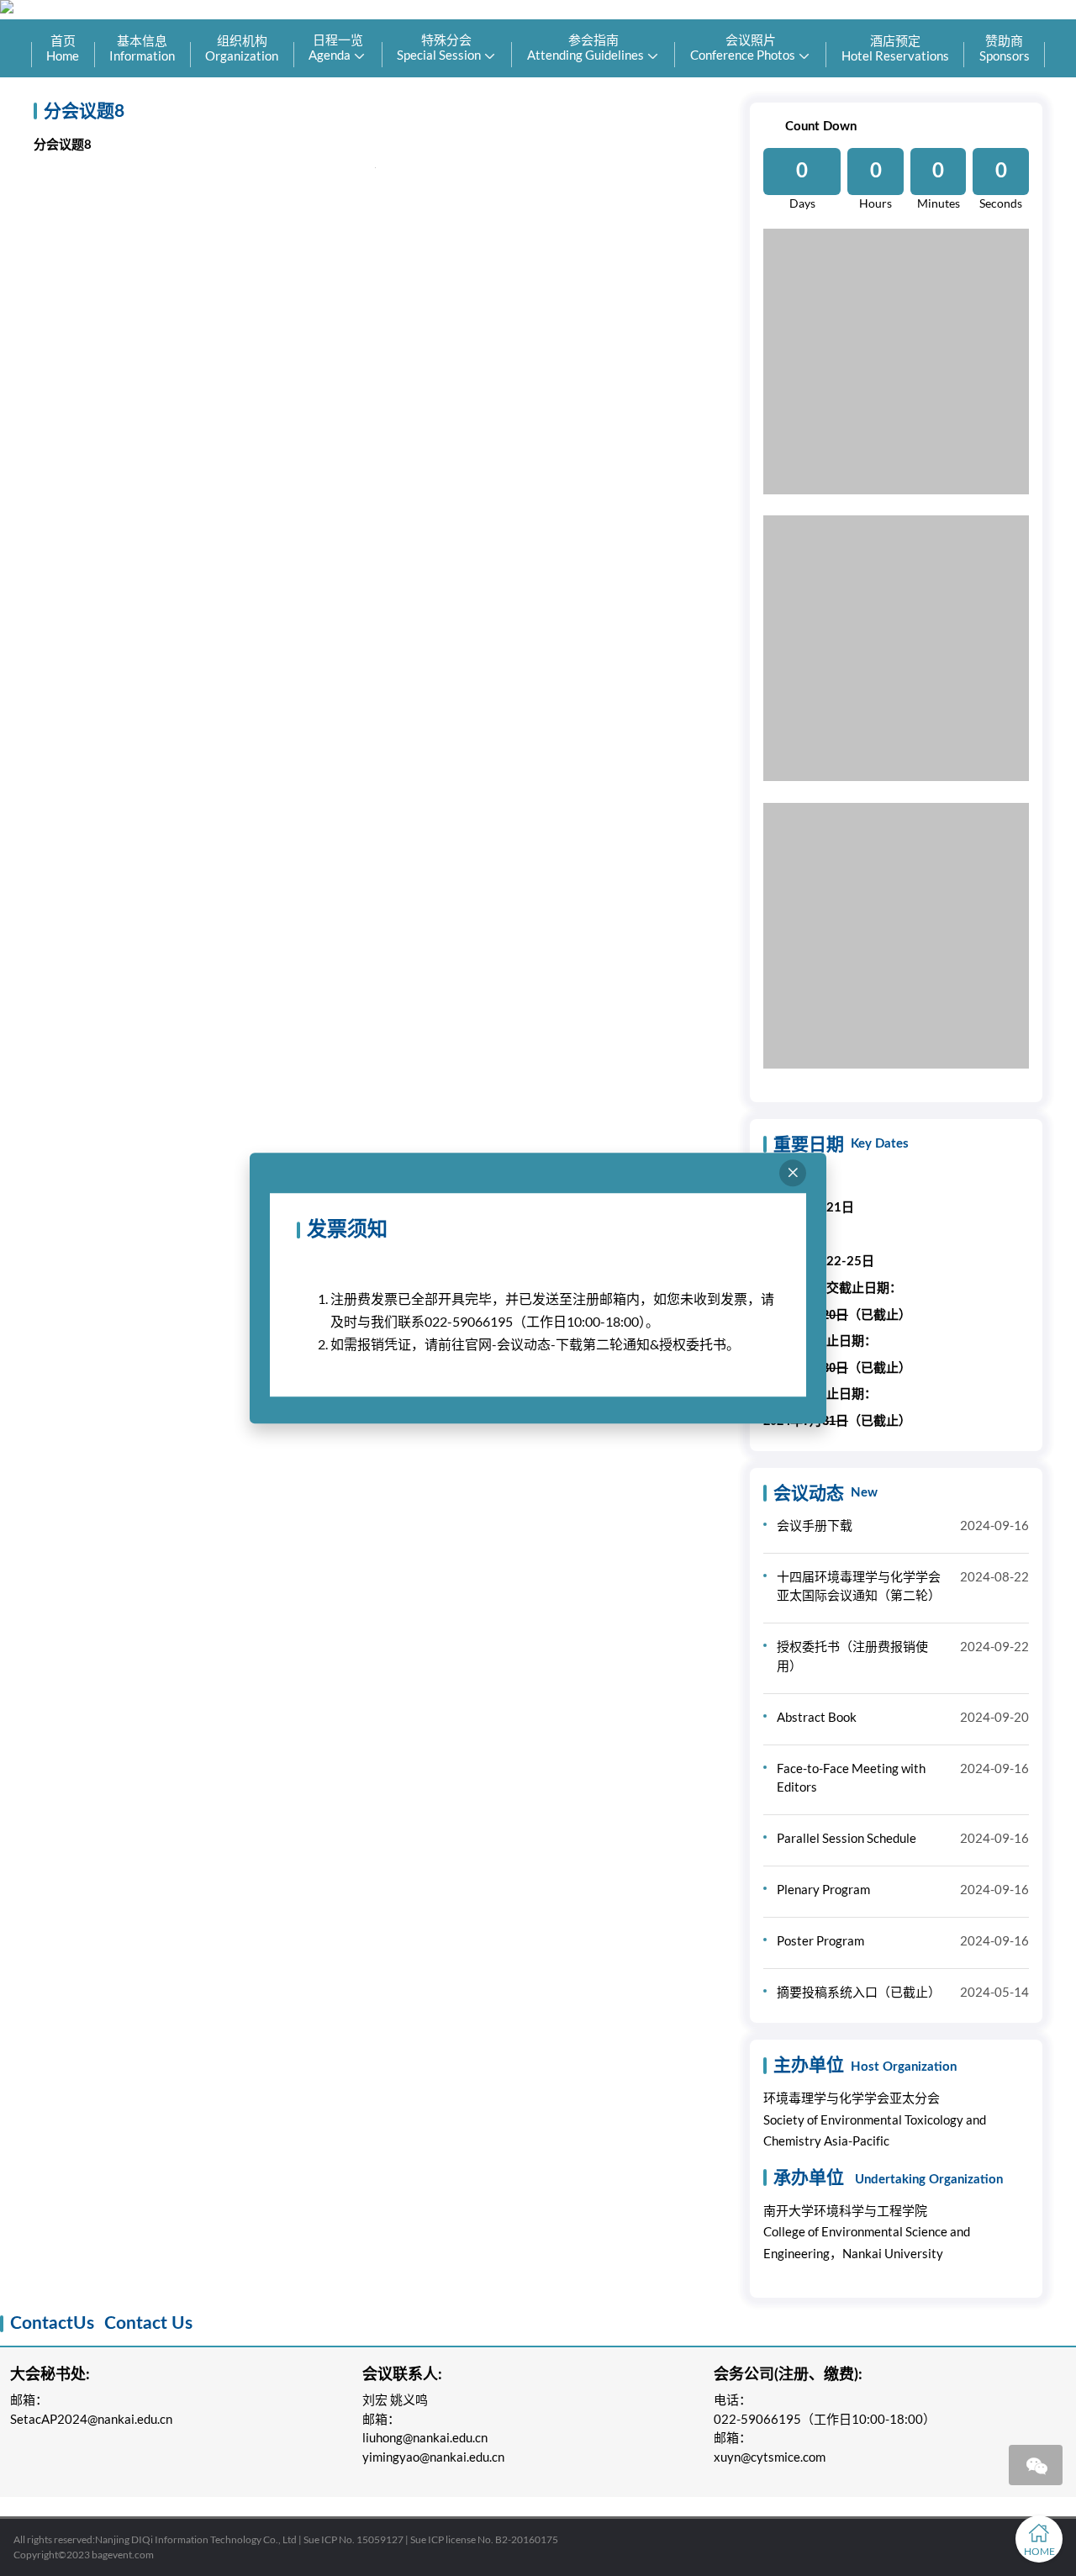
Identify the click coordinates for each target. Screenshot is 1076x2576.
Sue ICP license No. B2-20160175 (484, 2539)
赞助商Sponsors (1005, 48)
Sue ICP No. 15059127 (353, 2539)
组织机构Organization (242, 48)
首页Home (63, 48)
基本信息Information (142, 48)
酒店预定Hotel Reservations (895, 48)
